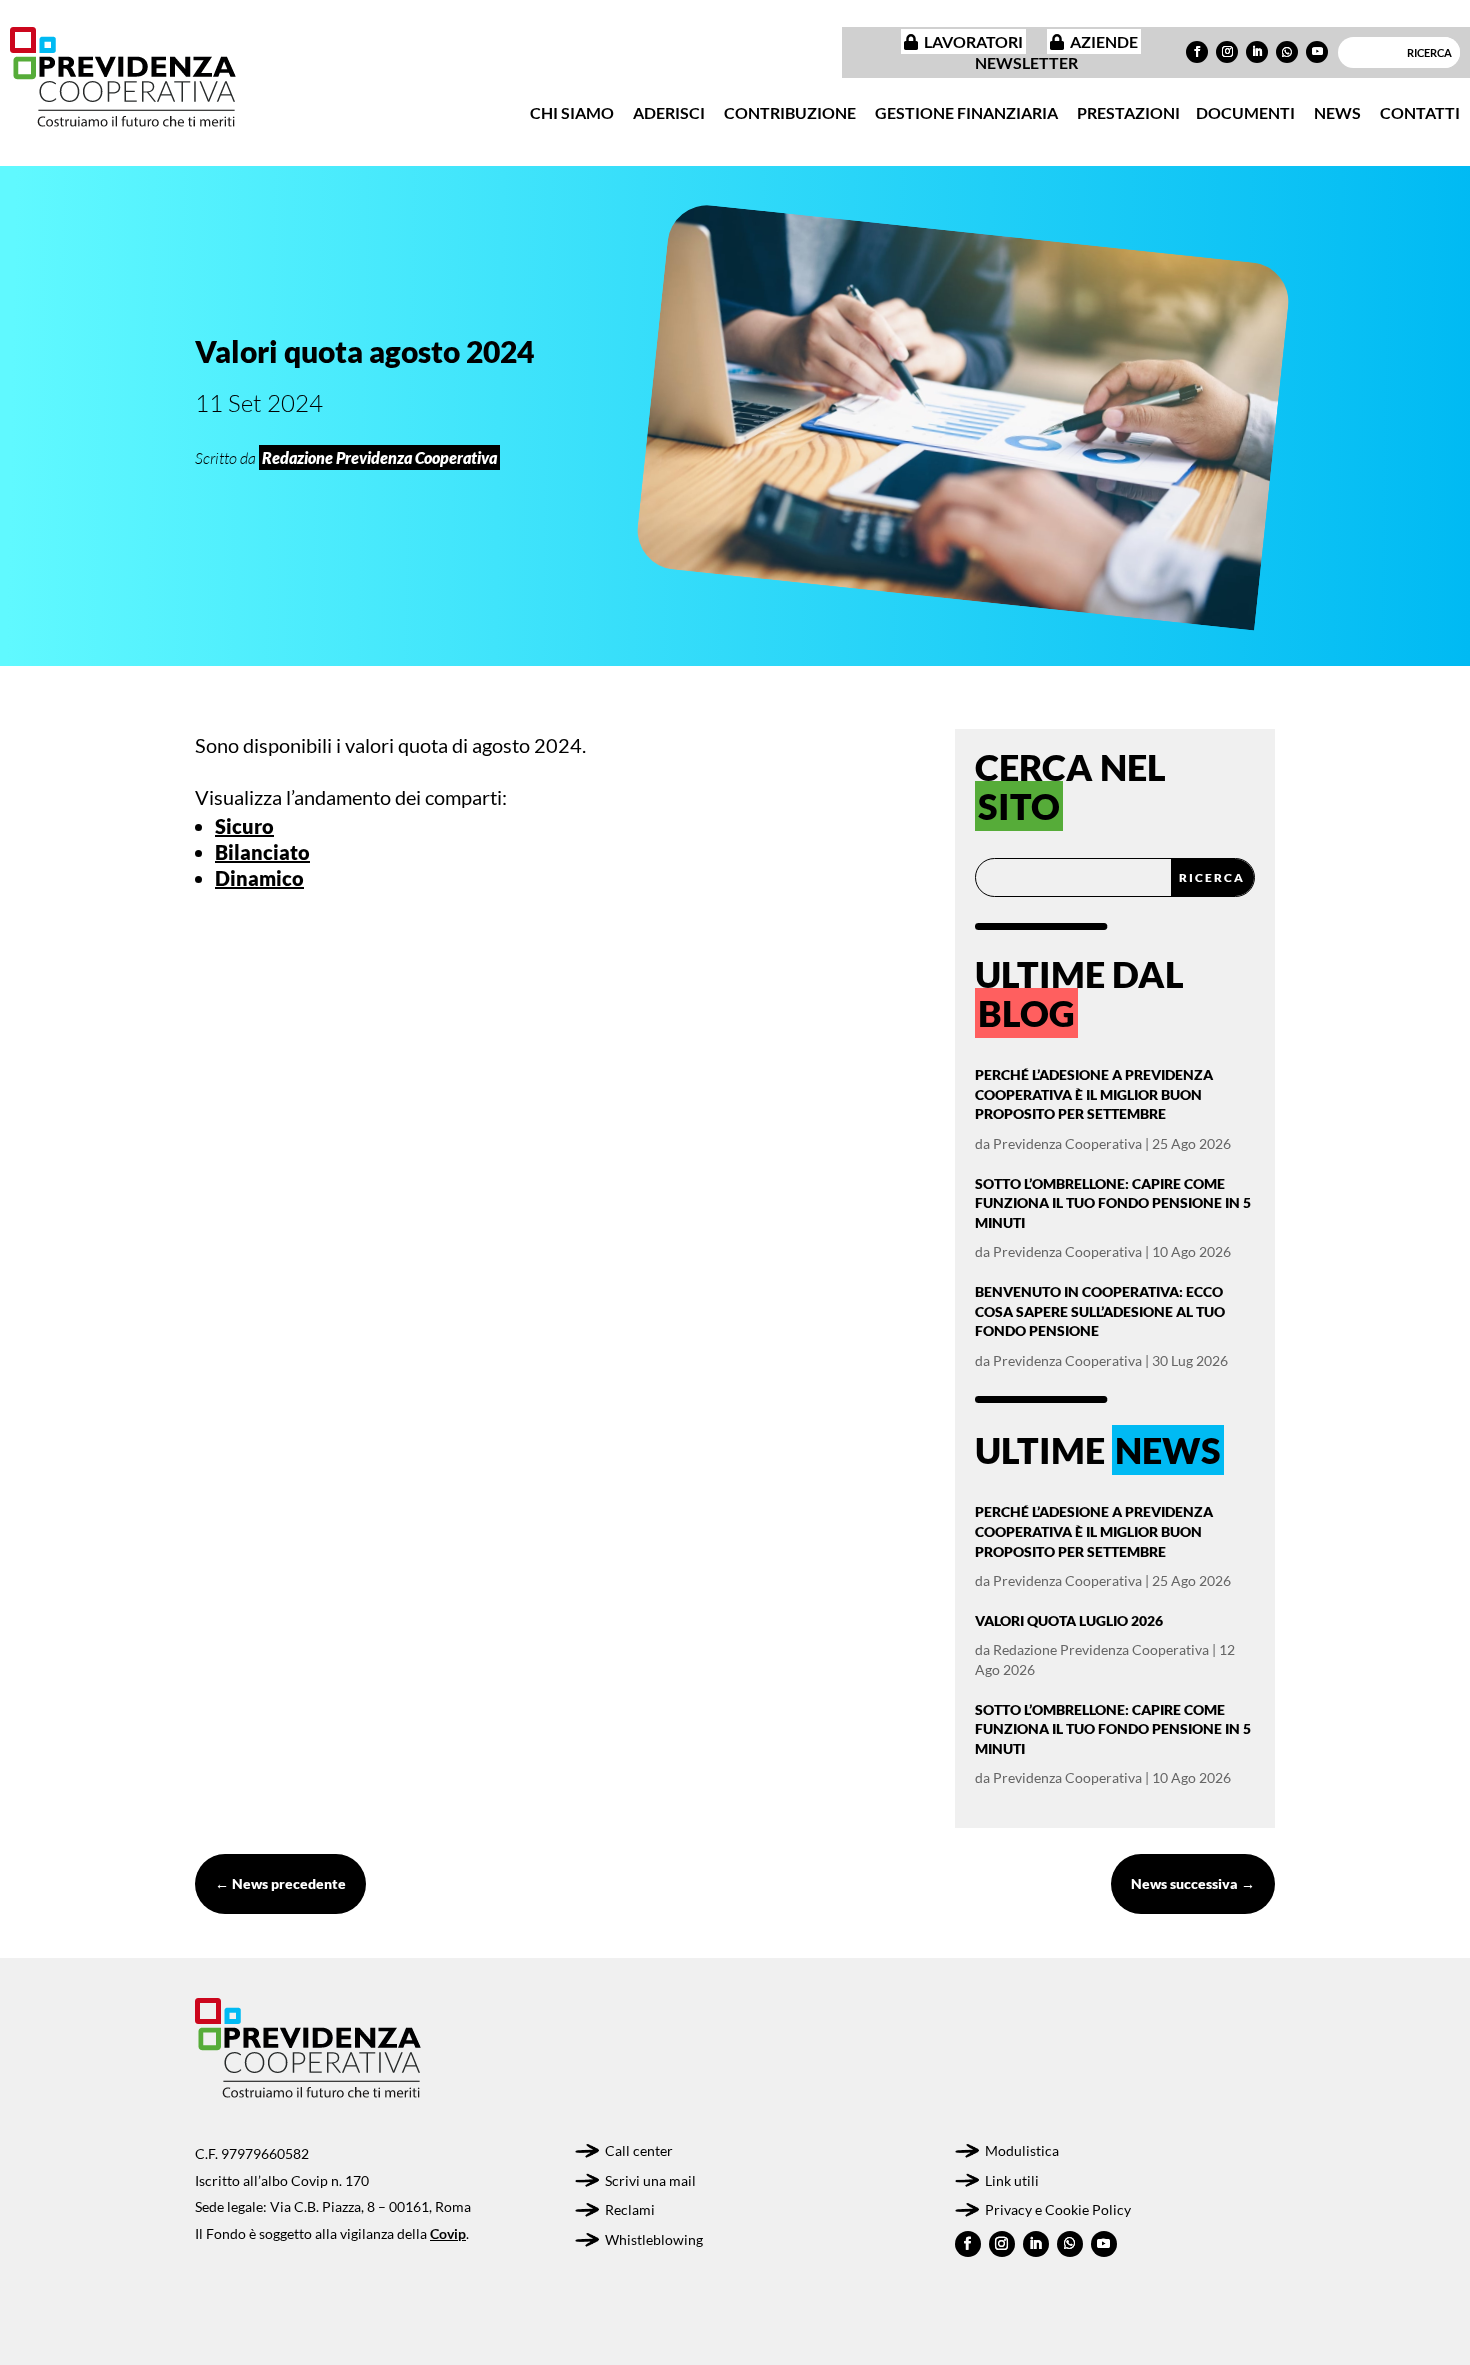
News (1337, 112)
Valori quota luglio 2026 (1069, 1620)
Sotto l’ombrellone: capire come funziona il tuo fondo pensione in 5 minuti (1113, 1203)
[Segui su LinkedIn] (1257, 52)
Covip (448, 2233)
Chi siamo (572, 112)
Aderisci (669, 112)
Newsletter (1026, 62)
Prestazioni (1128, 112)
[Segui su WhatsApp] (1287, 52)
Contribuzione (790, 112)
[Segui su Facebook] (1197, 52)
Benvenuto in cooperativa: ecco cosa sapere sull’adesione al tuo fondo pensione (1100, 1311)
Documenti (1245, 112)
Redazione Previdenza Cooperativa (1101, 1649)
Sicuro (244, 826)
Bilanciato (262, 852)
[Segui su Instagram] (1227, 52)
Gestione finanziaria (966, 112)
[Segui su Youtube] (1317, 52)
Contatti (1420, 112)
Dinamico (259, 878)
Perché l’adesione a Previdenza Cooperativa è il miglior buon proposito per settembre (1094, 1094)
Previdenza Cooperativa (1067, 1143)
